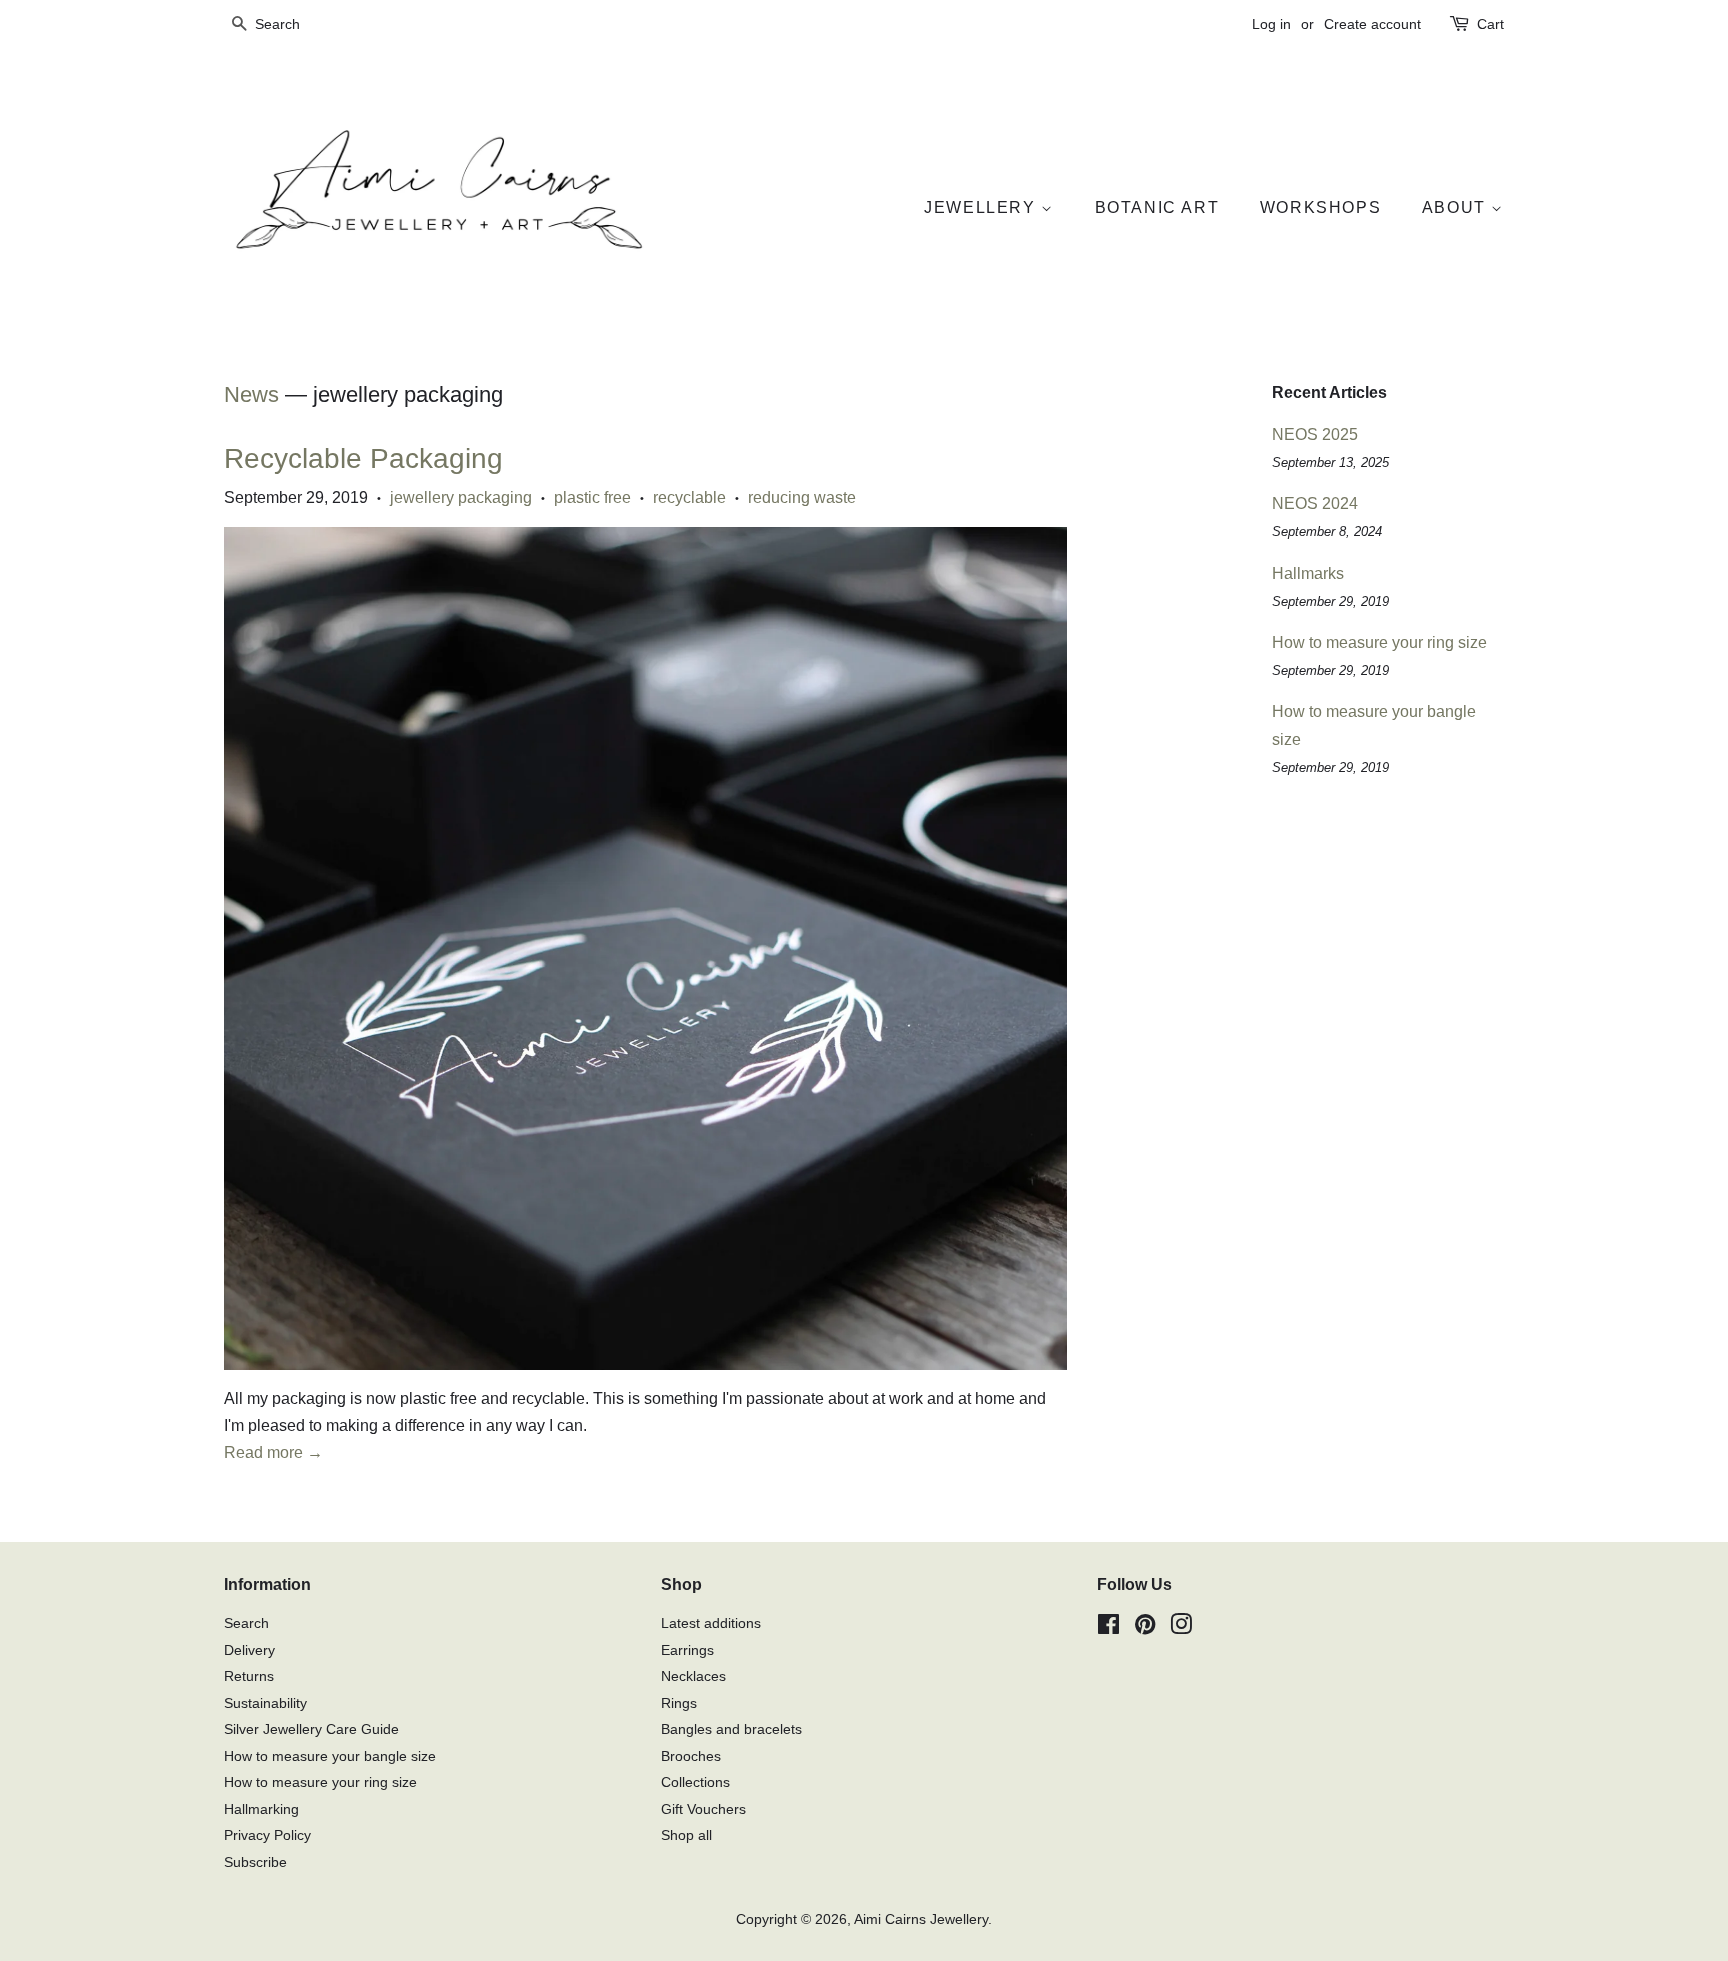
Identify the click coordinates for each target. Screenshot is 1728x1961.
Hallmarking (261, 1809)
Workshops (1320, 207)
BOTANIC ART (1157, 207)
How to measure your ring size (1379, 642)
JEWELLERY (982, 207)
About (1457, 207)
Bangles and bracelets (731, 1729)
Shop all (686, 1835)
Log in (1271, 24)
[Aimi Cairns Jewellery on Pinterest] (1145, 1628)
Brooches (691, 1756)
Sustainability (265, 1703)
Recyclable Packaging (363, 458)
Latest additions (711, 1623)
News (251, 394)
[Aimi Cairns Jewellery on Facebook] (1108, 1628)
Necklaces (693, 1676)
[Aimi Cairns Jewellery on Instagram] (1181, 1628)
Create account (1372, 24)
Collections (695, 1782)
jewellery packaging (461, 497)
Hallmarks (1308, 573)
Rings (679, 1703)
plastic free (592, 497)
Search (246, 1623)
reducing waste (802, 497)
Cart (1490, 24)
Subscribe (255, 1862)
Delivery (249, 1650)
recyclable (689, 497)
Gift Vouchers (703, 1809)
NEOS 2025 (1315, 434)
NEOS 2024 (1315, 503)
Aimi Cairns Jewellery (921, 1919)
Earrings (687, 1650)
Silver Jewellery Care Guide (311, 1729)
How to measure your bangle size (330, 1756)
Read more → (273, 1452)
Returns (249, 1676)
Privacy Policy (267, 1835)
